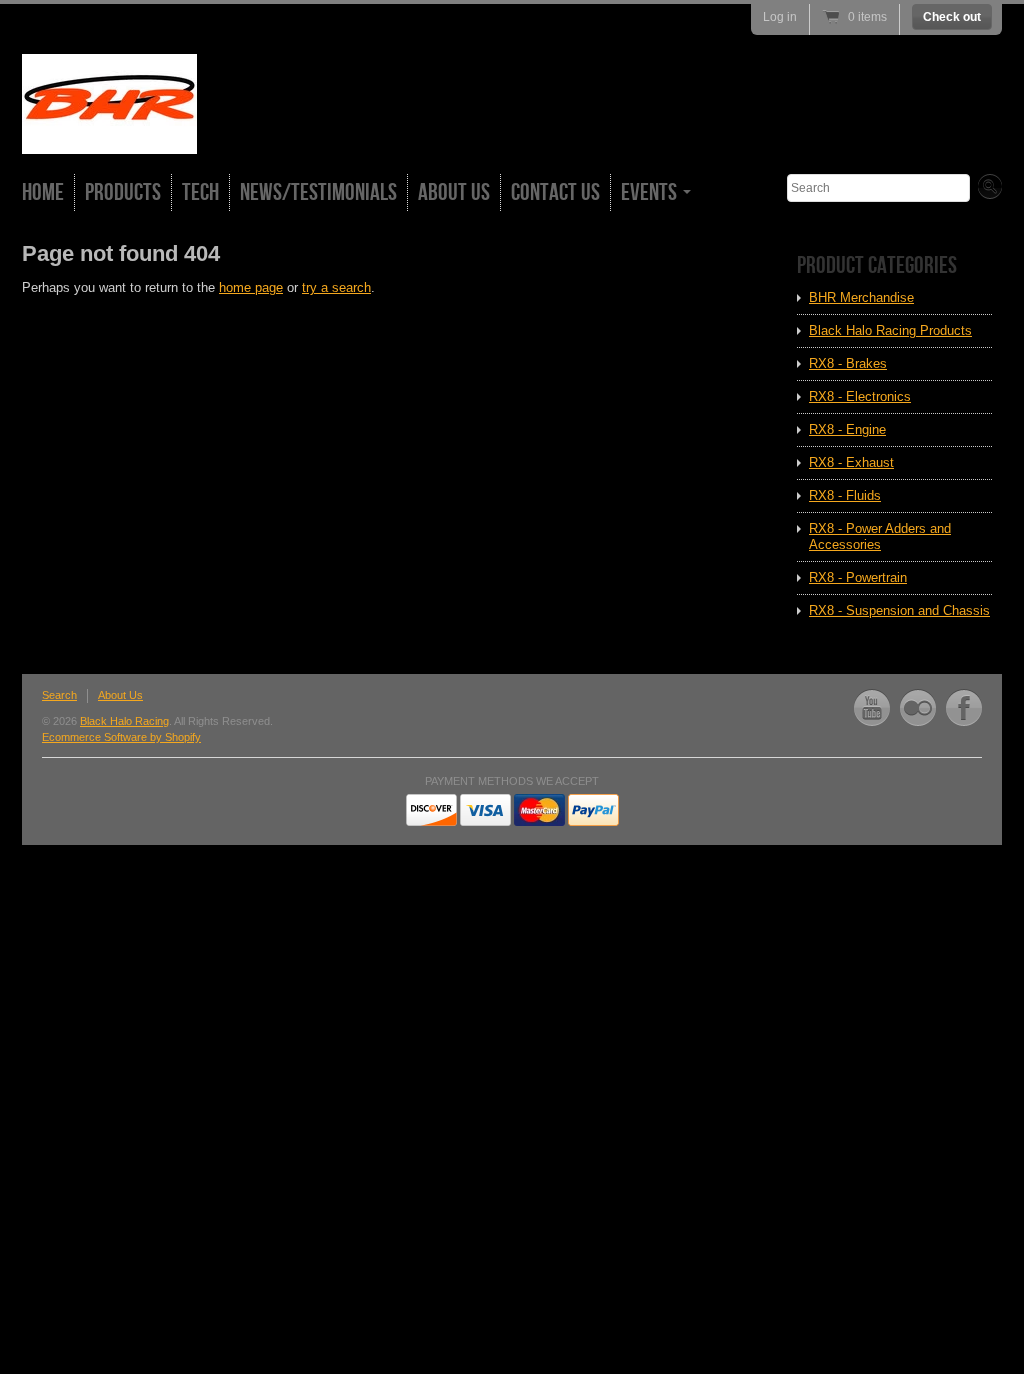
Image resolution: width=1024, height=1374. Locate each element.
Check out (952, 17)
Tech (200, 192)
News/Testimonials (318, 192)
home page (251, 287)
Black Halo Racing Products (890, 330)
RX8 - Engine (847, 429)
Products (123, 192)
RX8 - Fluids (845, 495)
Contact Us (555, 192)
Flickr (918, 707)
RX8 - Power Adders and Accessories (880, 536)
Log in (780, 17)
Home (43, 192)
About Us (454, 192)
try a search (336, 287)
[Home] (109, 136)
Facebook (964, 707)
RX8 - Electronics (860, 396)
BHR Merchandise (861, 297)
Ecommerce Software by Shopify (121, 737)
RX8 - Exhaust (851, 462)
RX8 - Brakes (848, 363)
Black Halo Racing (124, 721)
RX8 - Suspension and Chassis (899, 610)
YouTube (872, 707)
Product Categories (877, 265)
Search (59, 695)
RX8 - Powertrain (858, 577)
